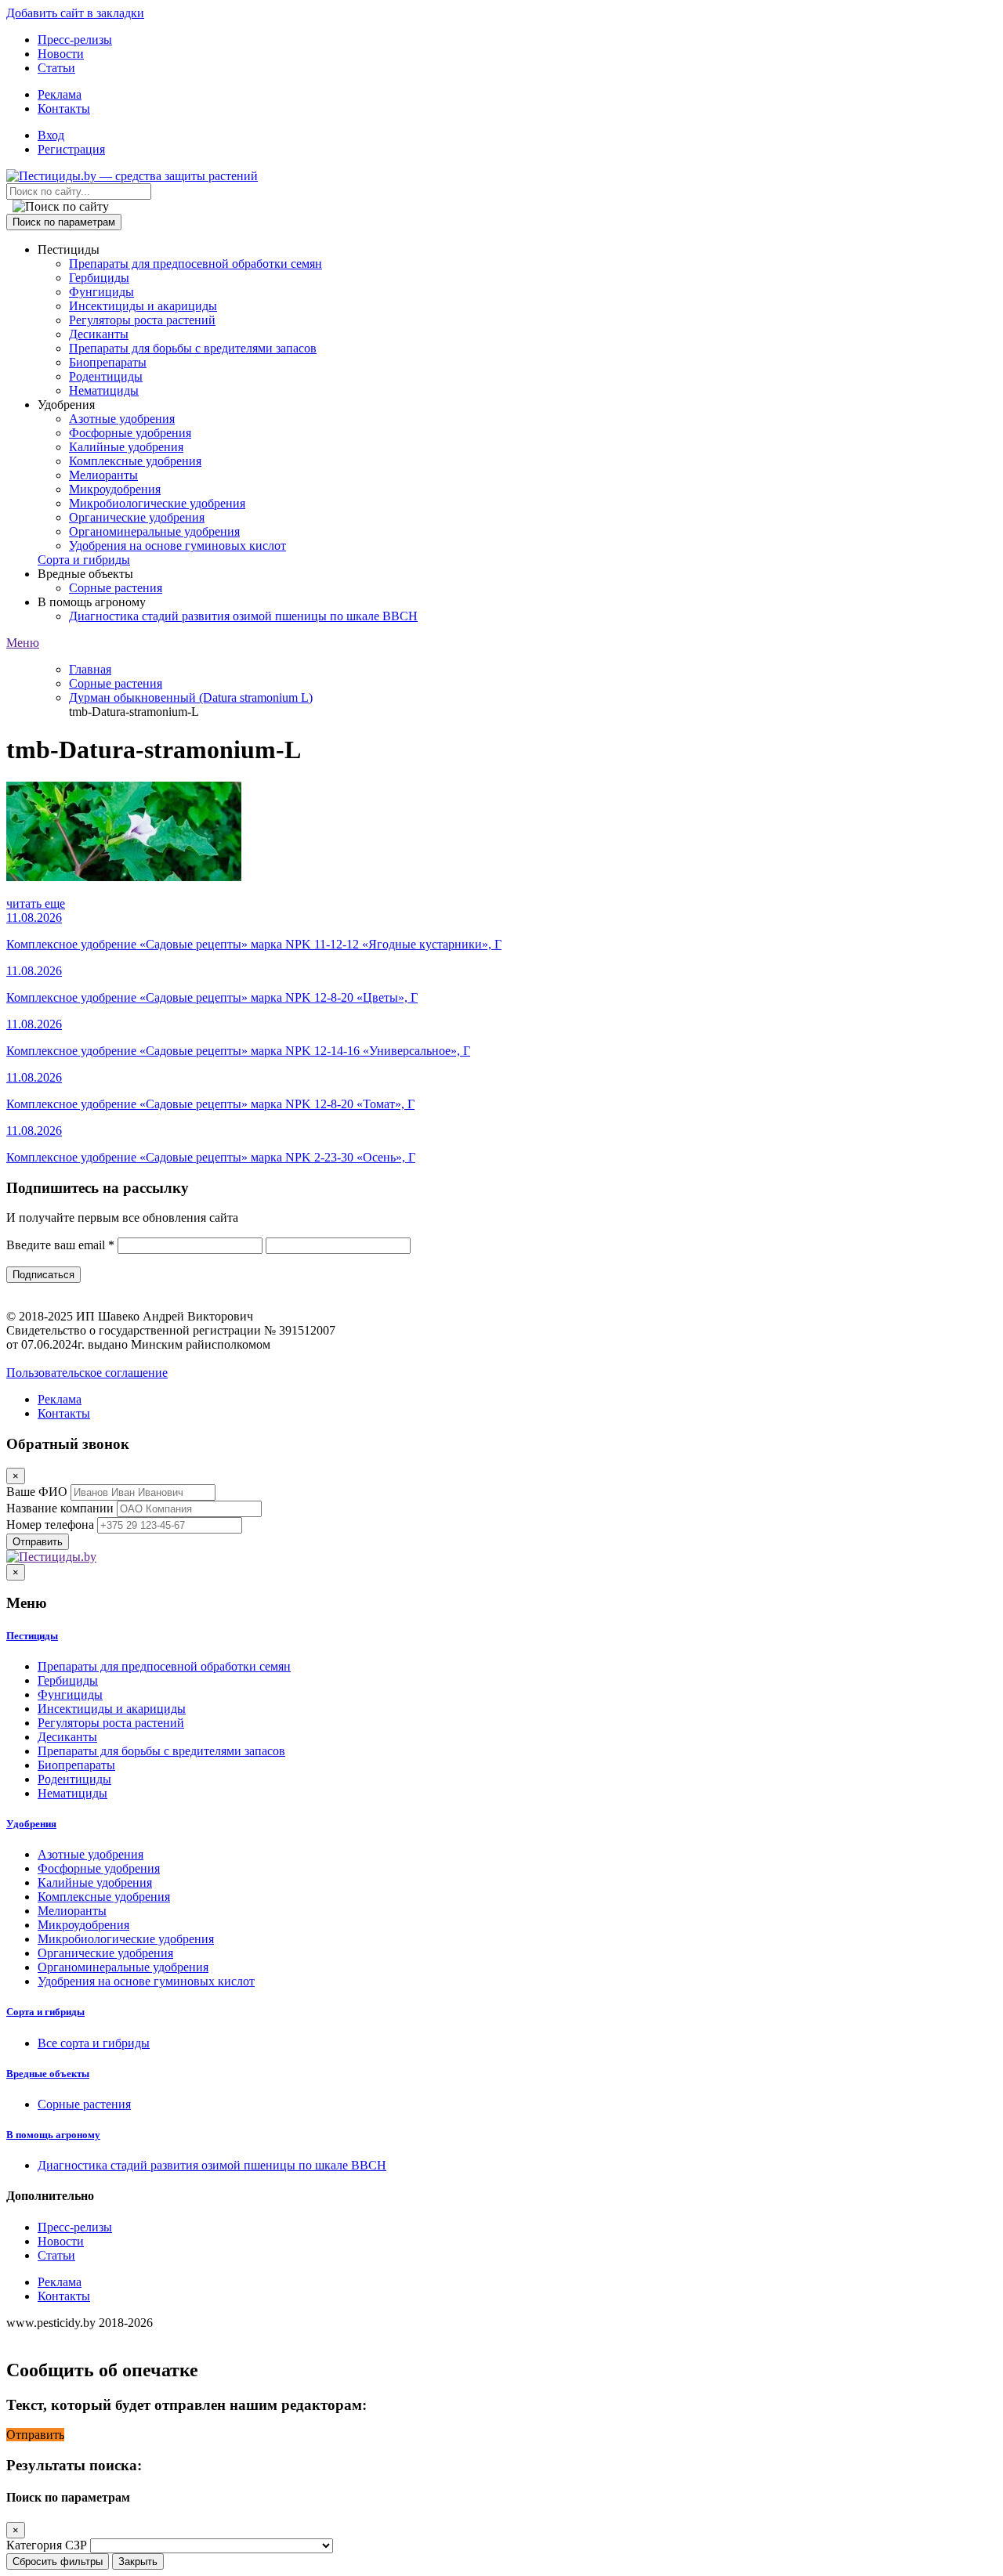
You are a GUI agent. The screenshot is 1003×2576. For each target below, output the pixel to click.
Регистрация (71, 149)
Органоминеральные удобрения (154, 531)
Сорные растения (116, 588)
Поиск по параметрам (64, 222)
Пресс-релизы (75, 40)
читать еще (36, 903)
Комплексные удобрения (135, 461)
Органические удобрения (137, 517)
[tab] (501, 1636)
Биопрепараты (108, 362)
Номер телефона (50, 1525)
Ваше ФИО (37, 1492)
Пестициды (32, 1636)
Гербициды (99, 278)
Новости (61, 54)
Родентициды (106, 376)
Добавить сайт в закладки (75, 13)
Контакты (64, 108)
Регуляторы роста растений (142, 320)
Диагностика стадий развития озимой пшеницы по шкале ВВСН (243, 616)
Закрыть (138, 2562)
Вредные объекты (48, 2074)
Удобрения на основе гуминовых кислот (177, 546)
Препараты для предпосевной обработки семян (196, 264)
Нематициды (104, 390)
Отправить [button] (35, 2435)
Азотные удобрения (122, 419)
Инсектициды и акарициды (143, 306)
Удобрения (31, 1824)
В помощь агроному (53, 2135)
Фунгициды (101, 292)
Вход (51, 135)
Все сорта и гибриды (94, 2043)
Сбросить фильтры (58, 2562)
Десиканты (99, 334)
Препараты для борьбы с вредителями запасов (193, 348)
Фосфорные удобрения (130, 433)
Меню (23, 643)
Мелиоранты (103, 475)
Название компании (60, 1508)
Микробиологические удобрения (157, 503)
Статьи (56, 68)
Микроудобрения (115, 489)
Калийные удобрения (126, 447)
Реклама (60, 94)
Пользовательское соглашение (87, 1373)
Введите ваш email (60, 1245)
